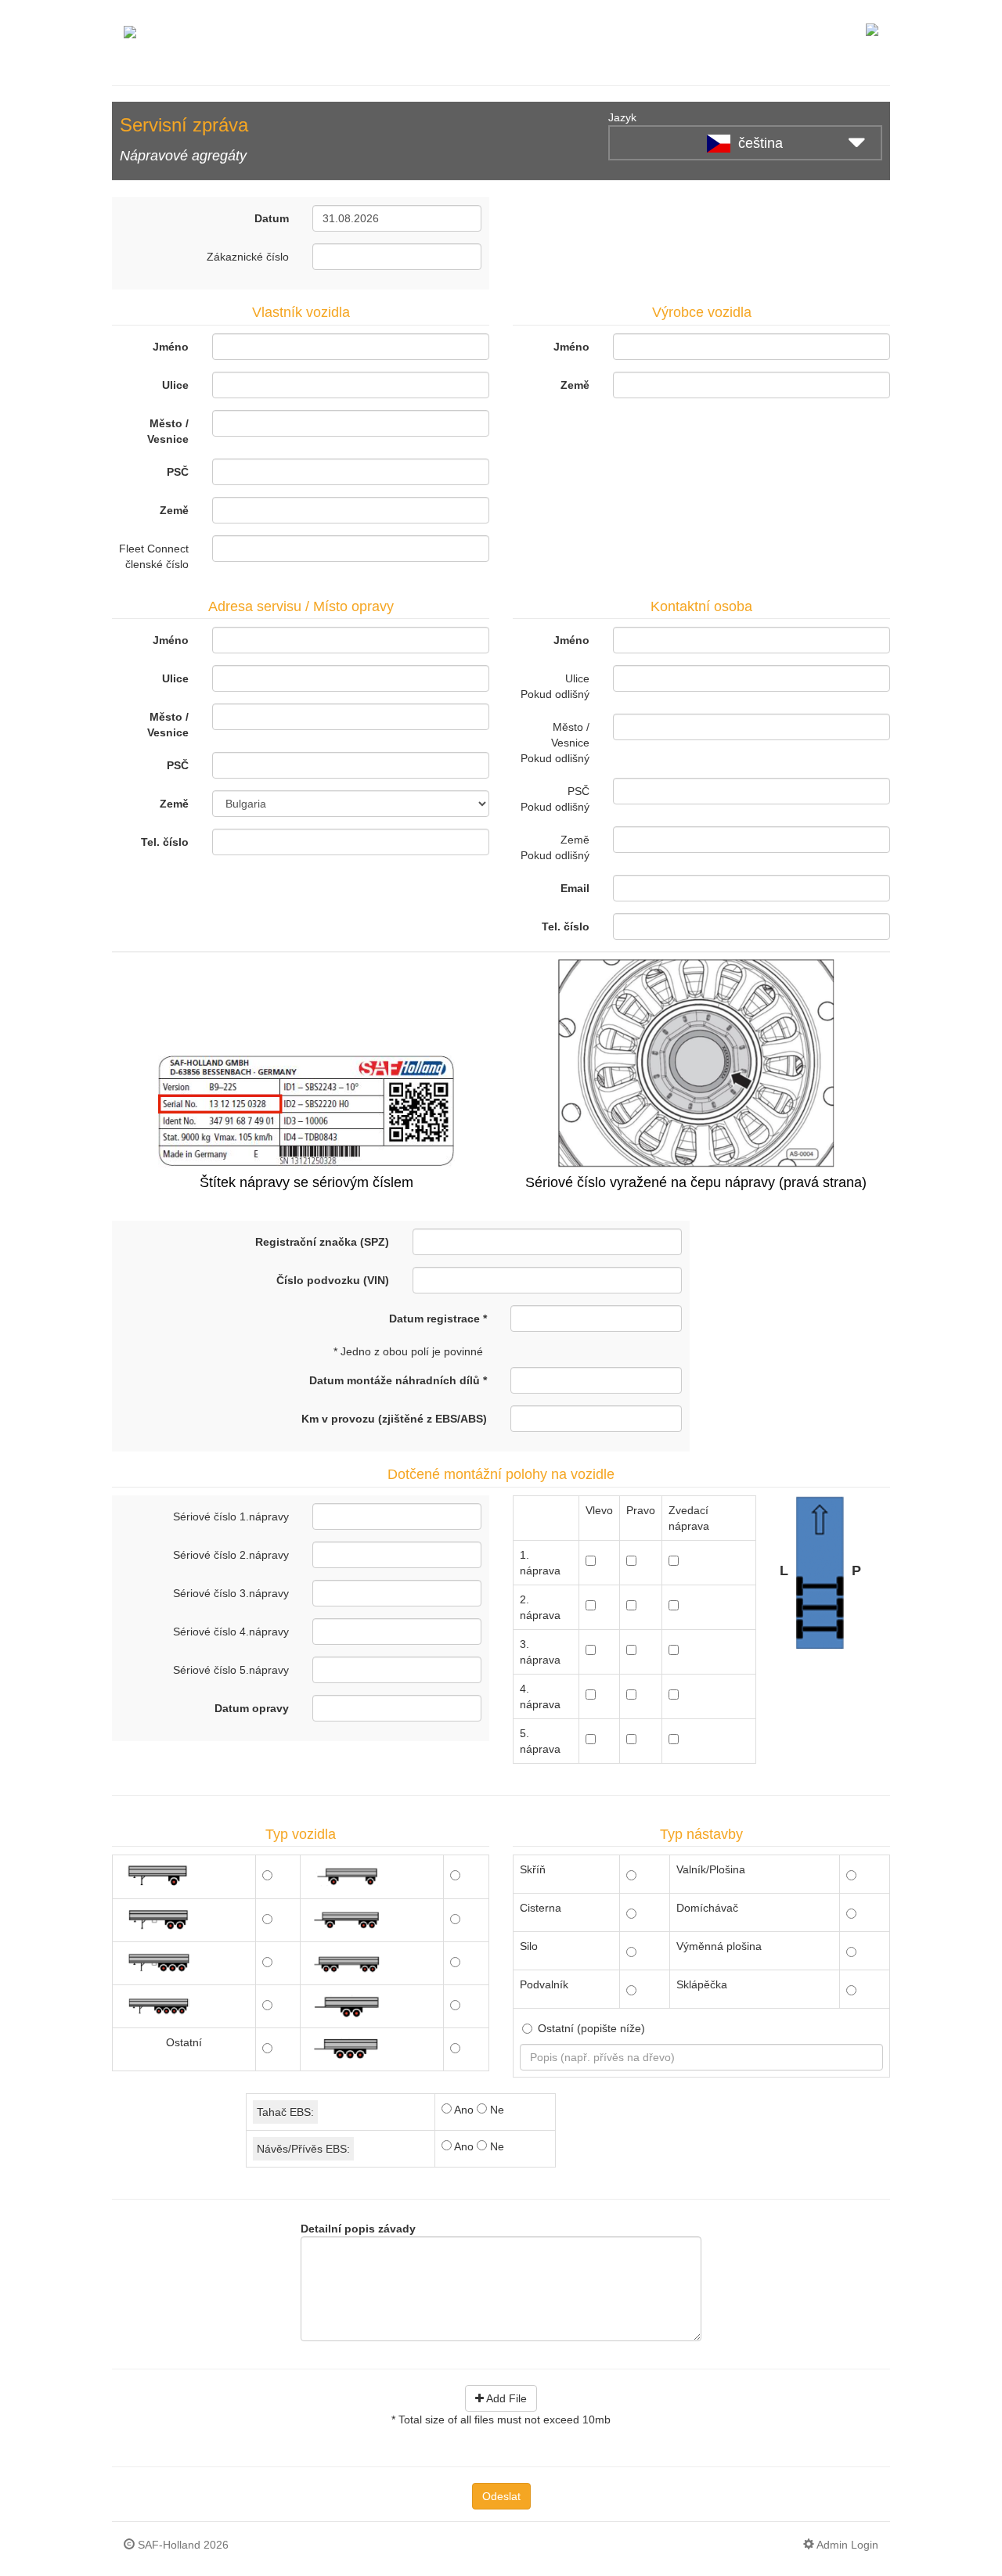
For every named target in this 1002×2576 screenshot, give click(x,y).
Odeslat (501, 2496)
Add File (505, 2398)
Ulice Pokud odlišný (555, 686)
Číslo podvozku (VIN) (333, 1280)
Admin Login (846, 2545)
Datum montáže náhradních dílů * (398, 1380)
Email (575, 888)
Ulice (175, 385)
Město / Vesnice (168, 431)
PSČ (178, 472)
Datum (272, 218)
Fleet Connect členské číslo (154, 556)
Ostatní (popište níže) (591, 2028)
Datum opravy (252, 1708)
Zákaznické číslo (248, 257)
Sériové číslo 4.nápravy (231, 1632)
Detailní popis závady (358, 2229)
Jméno (171, 347)
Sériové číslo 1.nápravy (231, 1516)
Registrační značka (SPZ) (322, 1242)
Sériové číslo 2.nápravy (231, 1555)
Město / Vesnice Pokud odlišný (555, 743)
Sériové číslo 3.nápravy (231, 1593)
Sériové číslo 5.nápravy (231, 1670)
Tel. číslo (165, 842)
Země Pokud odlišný (555, 847)
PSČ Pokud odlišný (555, 799)
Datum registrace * (438, 1319)
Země (174, 510)
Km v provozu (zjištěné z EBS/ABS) (394, 1419)
